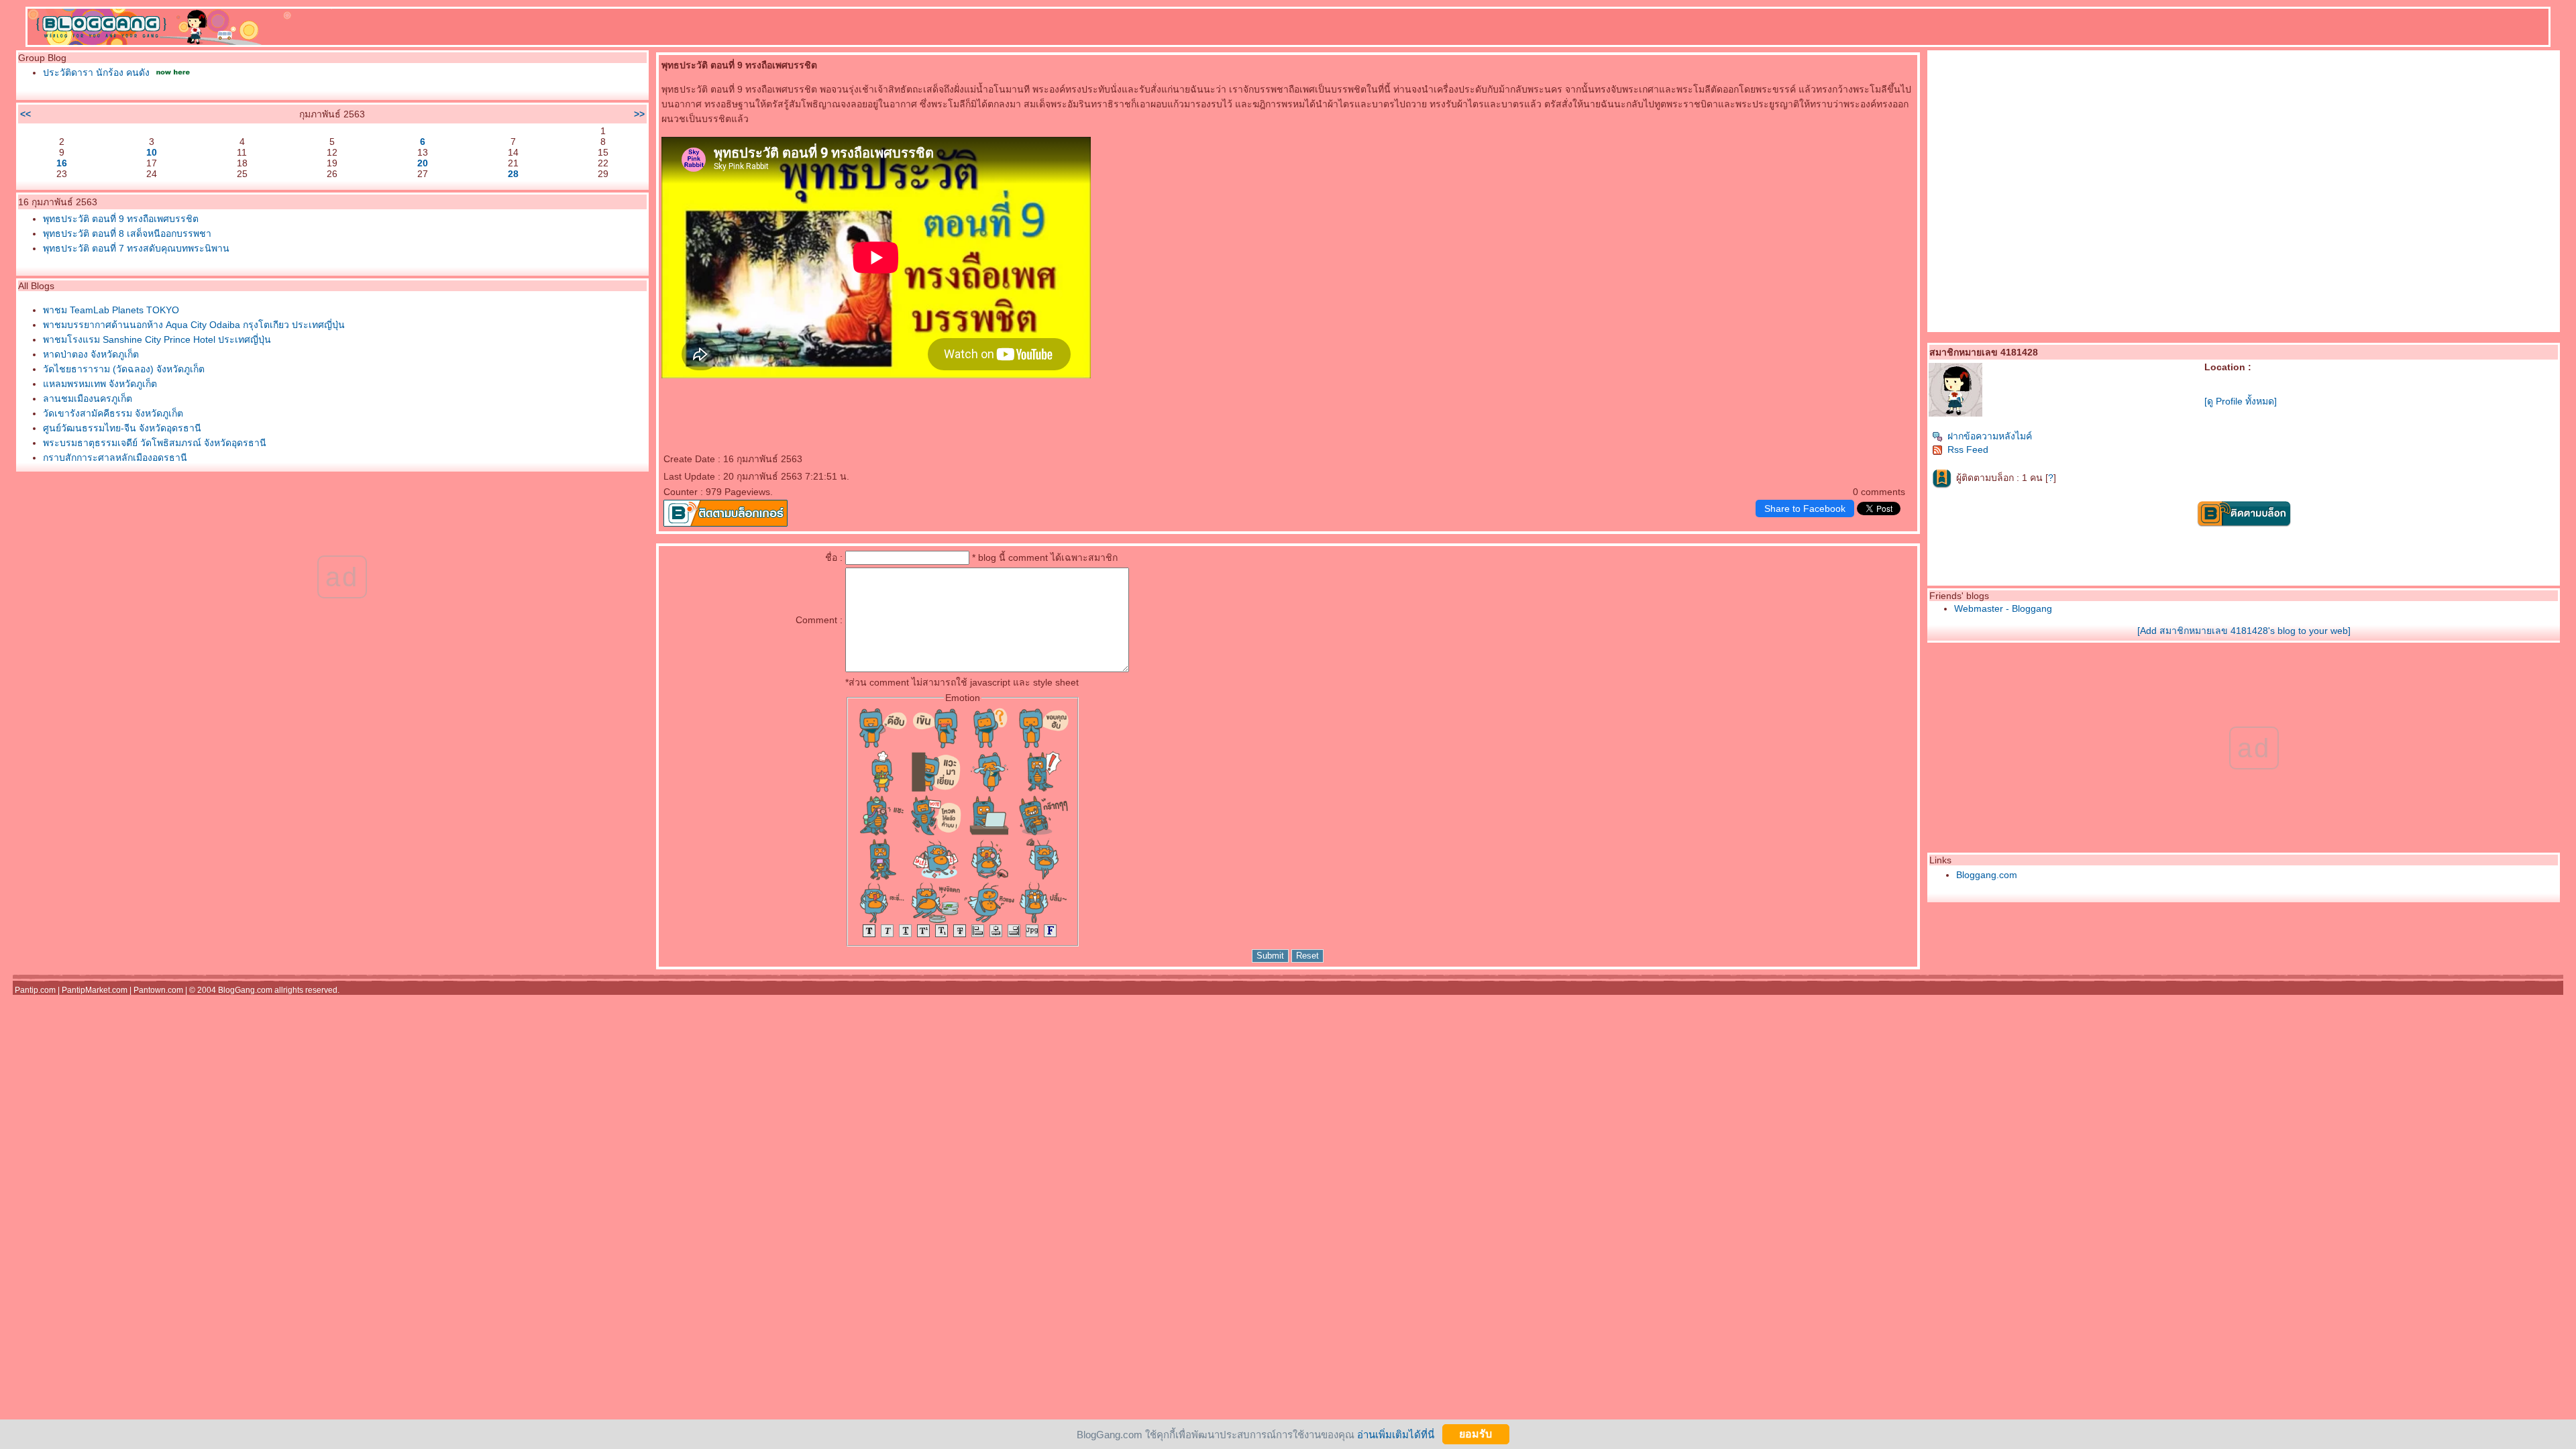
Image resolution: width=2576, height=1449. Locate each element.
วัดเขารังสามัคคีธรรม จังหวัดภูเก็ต (113, 413)
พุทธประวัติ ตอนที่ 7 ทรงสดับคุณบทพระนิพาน (136, 248)
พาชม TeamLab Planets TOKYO (111, 310)
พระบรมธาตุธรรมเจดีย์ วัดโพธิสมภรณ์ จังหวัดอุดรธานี (155, 443)
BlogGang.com (245, 990)
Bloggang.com (1987, 875)
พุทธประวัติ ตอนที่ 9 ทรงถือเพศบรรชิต (121, 219)
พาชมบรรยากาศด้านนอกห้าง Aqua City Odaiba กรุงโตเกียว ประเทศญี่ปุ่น (194, 325)
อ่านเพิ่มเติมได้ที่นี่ (1396, 1434)
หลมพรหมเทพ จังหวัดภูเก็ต (100, 384)
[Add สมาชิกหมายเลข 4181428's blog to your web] (2244, 631)
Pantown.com (158, 990)
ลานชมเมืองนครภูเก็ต (88, 398)
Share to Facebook (1805, 508)
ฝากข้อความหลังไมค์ (1990, 436)
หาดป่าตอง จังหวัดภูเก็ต (91, 354)
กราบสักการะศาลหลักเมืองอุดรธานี (115, 458)
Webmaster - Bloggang (2003, 608)
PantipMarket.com (95, 990)
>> (639, 114)
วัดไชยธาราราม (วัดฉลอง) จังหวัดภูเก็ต (124, 369)
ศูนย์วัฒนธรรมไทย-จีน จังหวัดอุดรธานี (122, 428)
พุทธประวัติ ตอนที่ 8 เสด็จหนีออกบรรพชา (127, 233)
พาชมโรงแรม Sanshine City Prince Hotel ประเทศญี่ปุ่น (157, 339)
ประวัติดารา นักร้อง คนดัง (96, 72)
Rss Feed (1968, 449)
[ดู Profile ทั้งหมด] (2241, 401)
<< (25, 114)
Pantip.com (35, 990)
